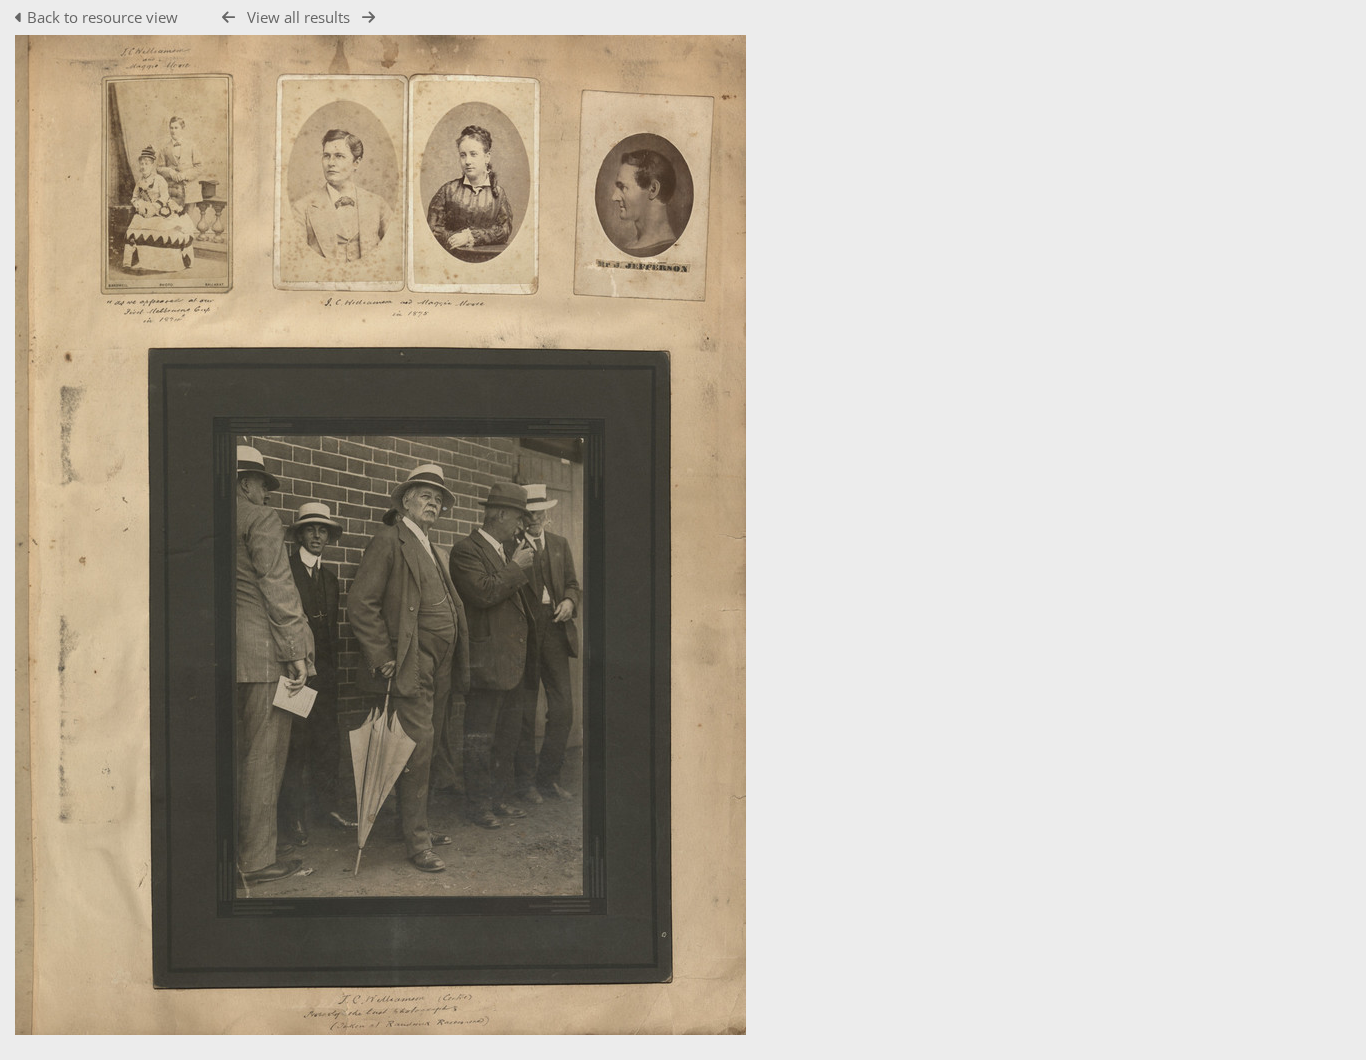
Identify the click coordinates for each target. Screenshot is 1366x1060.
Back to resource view (102, 17)
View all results (298, 17)
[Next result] (368, 17)
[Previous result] (228, 17)
